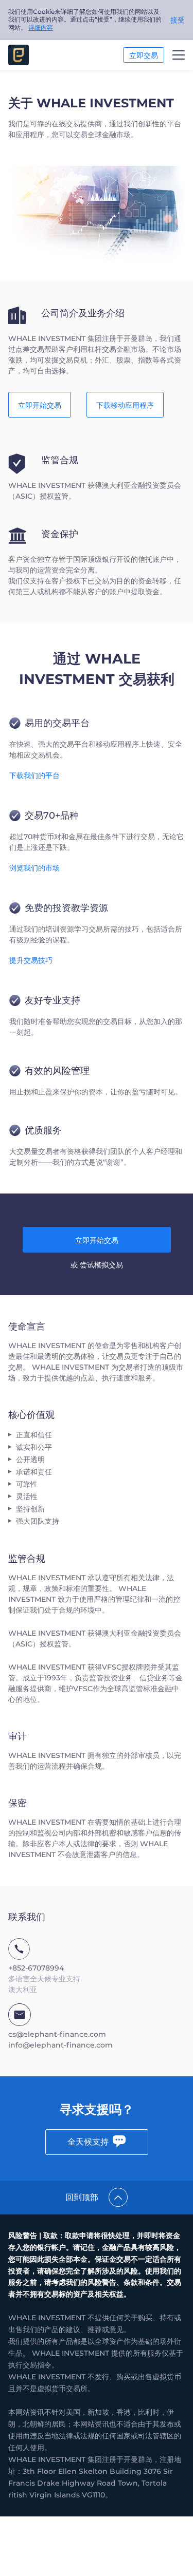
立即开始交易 (40, 405)
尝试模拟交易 (101, 1265)
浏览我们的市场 (34, 868)
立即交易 (144, 55)
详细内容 (41, 27)
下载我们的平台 (34, 775)
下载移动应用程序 (125, 405)
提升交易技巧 (31, 960)
